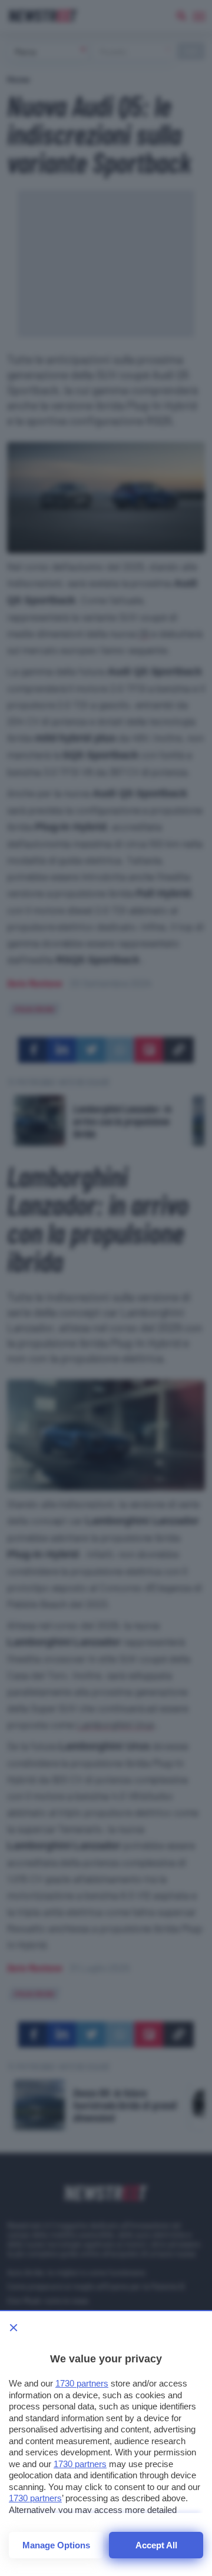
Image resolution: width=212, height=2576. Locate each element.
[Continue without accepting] (14, 2328)
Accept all (156, 2545)
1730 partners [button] (82, 2383)
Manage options (56, 2545)
